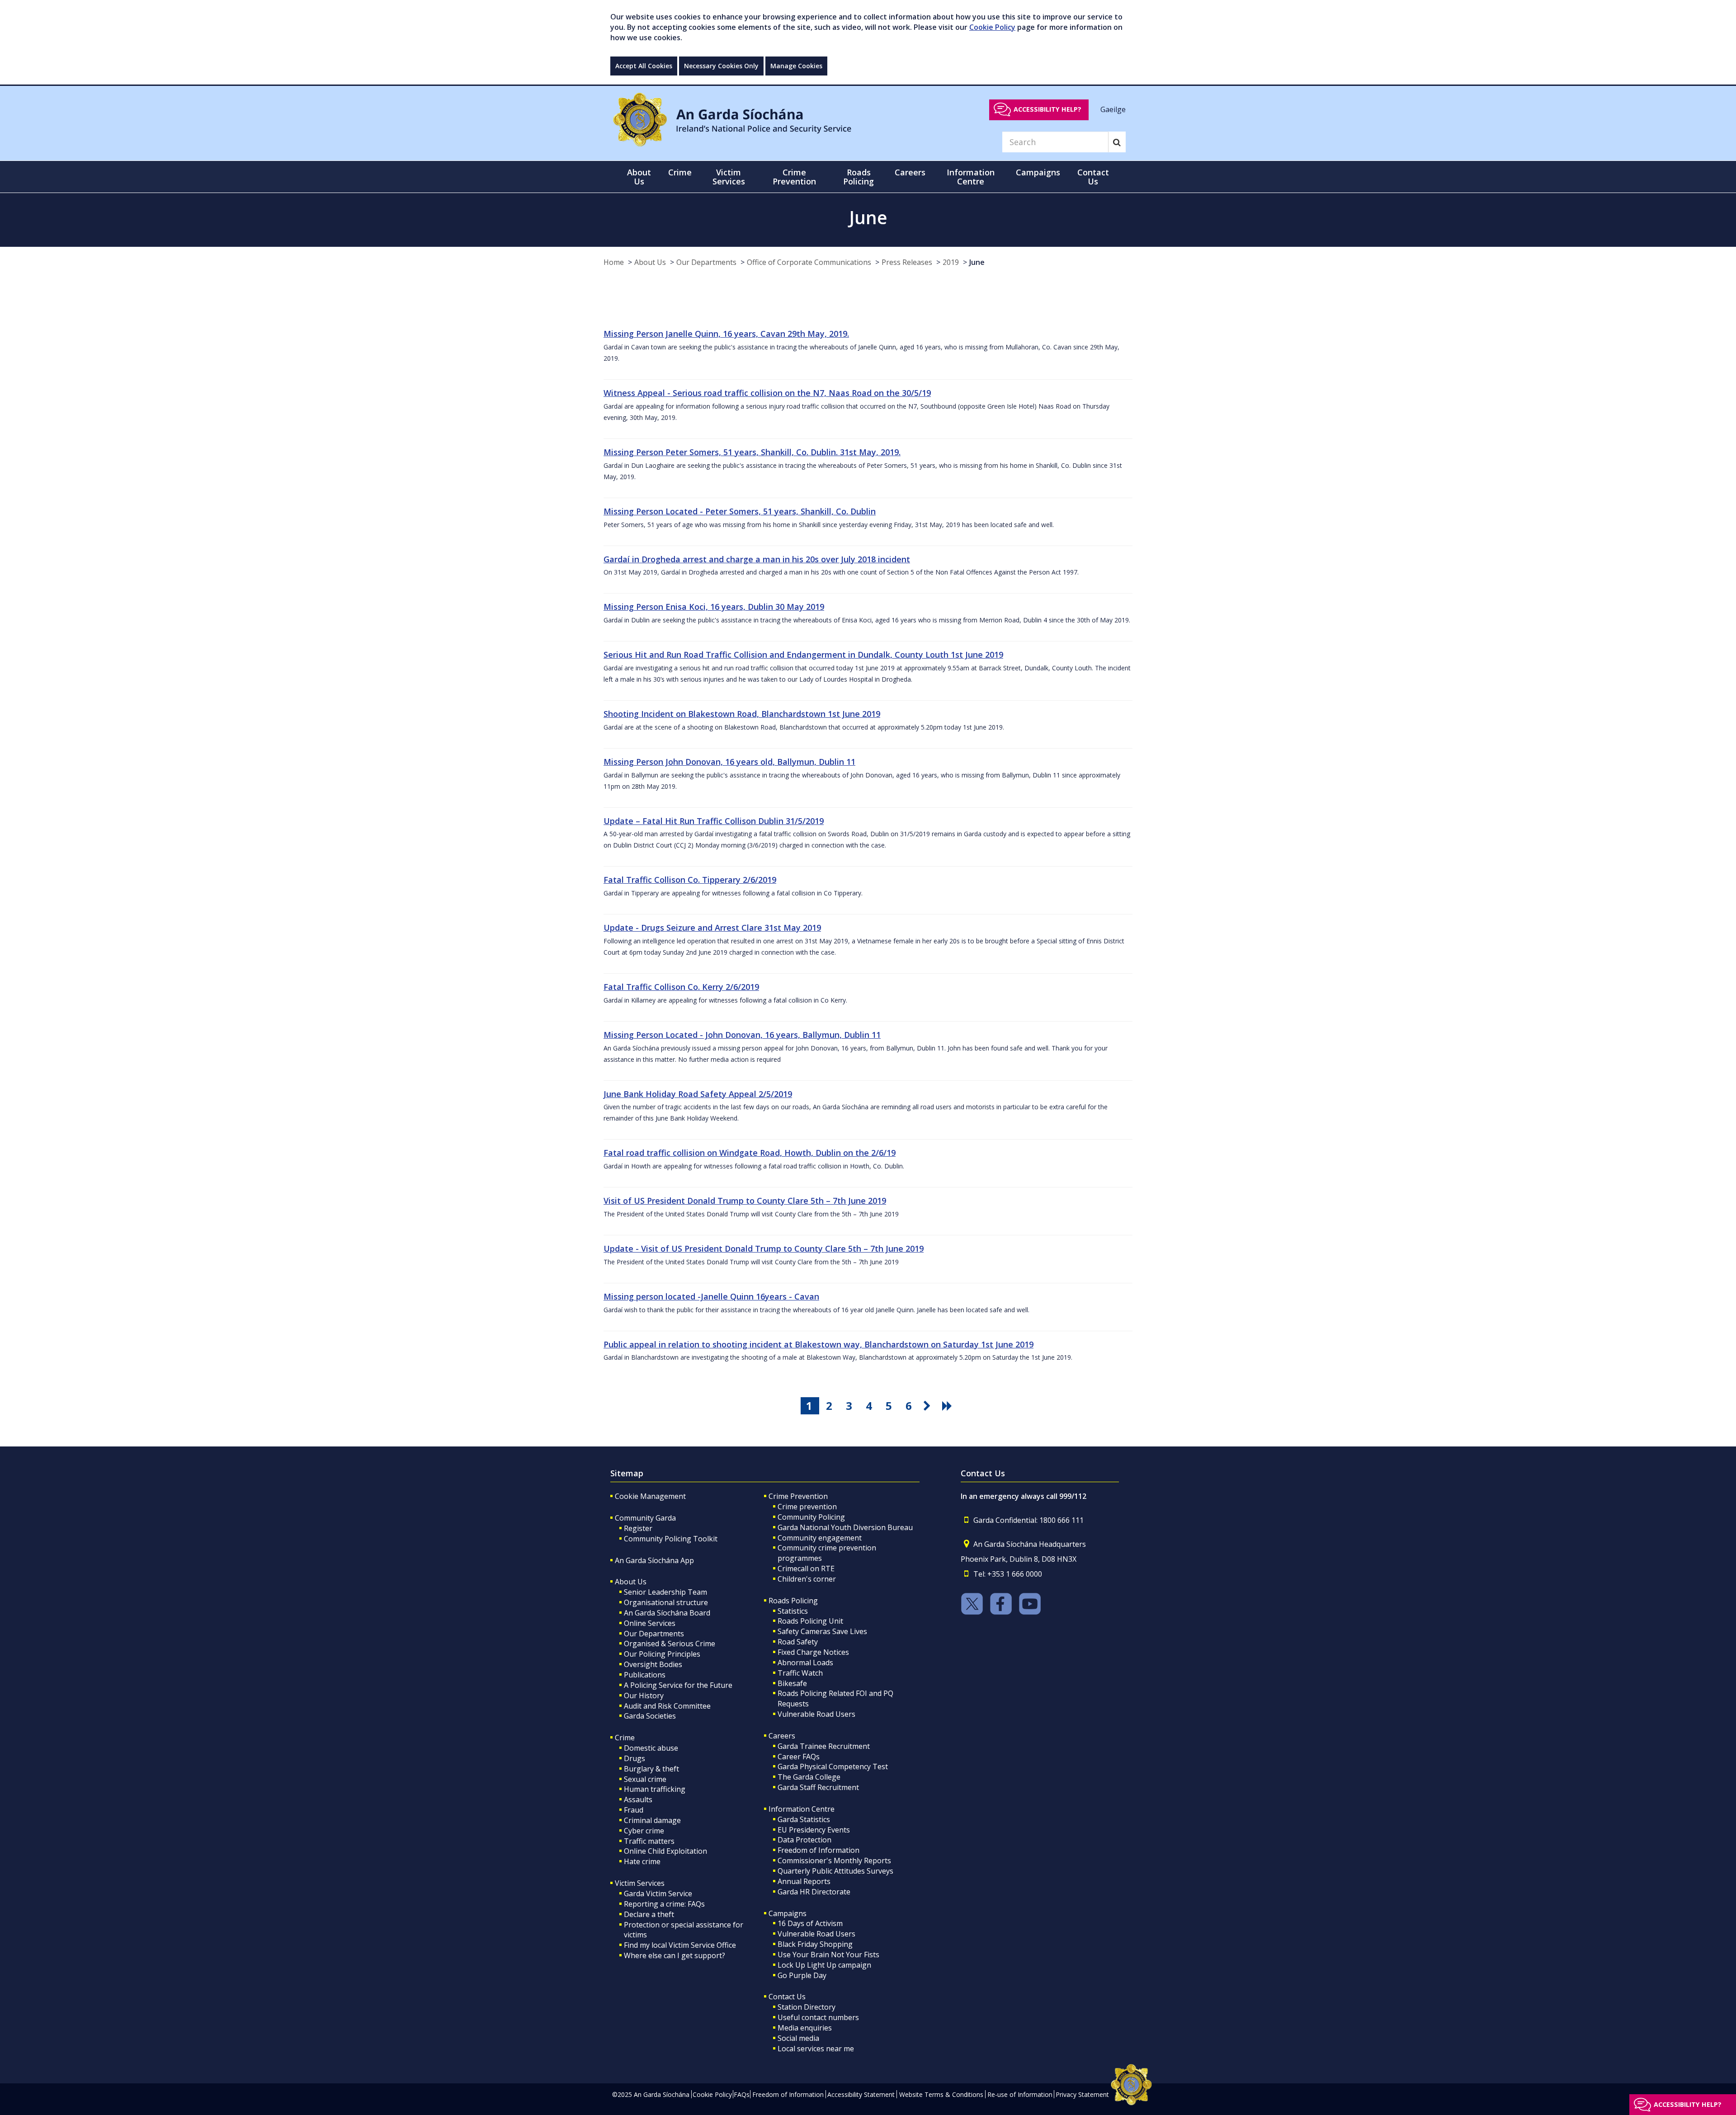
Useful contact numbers (818, 2017)
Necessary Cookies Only (721, 66)
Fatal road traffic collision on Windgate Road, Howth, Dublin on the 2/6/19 (750, 1153)
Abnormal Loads (805, 1663)
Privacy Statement (1082, 2094)
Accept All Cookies (644, 66)
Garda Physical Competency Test (833, 1766)
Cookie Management (650, 1496)
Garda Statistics (804, 1819)
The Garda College (809, 1777)
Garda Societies (650, 1716)
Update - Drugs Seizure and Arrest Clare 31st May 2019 (712, 928)
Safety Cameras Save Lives (822, 1631)
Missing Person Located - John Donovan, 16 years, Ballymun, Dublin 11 (742, 1035)
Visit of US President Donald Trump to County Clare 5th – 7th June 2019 (745, 1201)
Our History (644, 1696)
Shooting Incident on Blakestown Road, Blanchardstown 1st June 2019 (742, 714)
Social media (798, 2038)
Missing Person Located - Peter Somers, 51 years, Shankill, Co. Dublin (740, 511)
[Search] (1117, 142)
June (977, 262)
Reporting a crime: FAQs (664, 1904)
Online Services (650, 1623)
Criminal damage (652, 1820)
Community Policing (811, 1517)
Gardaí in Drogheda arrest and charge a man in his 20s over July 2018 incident (757, 559)
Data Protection (804, 1840)
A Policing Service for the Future (678, 1685)
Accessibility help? (1047, 109)
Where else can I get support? (675, 1955)
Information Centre (802, 1809)
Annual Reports (804, 1881)
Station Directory (807, 2007)
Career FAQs (799, 1757)
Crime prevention (807, 1507)
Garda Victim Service (658, 1894)
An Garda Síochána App (654, 1560)
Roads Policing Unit (810, 1621)
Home (614, 262)
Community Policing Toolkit (671, 1539)
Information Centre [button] (971, 177)
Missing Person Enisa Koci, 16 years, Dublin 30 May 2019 (714, 607)
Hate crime (642, 1861)
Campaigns (788, 1913)
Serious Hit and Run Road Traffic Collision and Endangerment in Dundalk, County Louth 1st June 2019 (803, 655)
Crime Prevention (798, 1496)
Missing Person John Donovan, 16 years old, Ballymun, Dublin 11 (729, 762)
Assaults (638, 1799)
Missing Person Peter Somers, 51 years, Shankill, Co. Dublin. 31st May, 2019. (752, 452)
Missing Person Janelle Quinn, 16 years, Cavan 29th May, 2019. (726, 334)
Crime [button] (680, 172)
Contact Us (787, 1997)
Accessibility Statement (861, 2094)
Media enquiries (805, 2028)
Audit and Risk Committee (667, 1706)
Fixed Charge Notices (813, 1652)
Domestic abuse (651, 1748)
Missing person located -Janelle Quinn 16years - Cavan (711, 1296)
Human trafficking (655, 1789)
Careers (782, 1736)
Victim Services (640, 1883)
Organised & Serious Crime (670, 1644)
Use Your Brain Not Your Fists (828, 1955)
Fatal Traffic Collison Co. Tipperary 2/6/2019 (690, 880)
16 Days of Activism (810, 1923)
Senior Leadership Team (665, 1592)
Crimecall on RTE (806, 1569)
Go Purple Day (802, 1975)
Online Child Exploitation (665, 1851)
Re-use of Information (1020, 2094)
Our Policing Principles (662, 1654)
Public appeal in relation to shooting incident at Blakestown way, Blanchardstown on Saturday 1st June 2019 (818, 1344)
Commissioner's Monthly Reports (834, 1861)
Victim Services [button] (729, 177)
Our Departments (706, 262)
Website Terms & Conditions (941, 2094)
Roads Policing (793, 1601)
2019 (951, 262)
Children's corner (807, 1579)
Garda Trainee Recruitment (824, 1746)
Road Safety (798, 1642)
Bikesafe (792, 1683)
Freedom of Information (818, 1850)
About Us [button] (639, 177)
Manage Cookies (796, 66)
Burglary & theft (651, 1769)
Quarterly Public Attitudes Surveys (835, 1871)
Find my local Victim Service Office (680, 1945)
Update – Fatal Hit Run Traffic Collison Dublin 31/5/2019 (714, 821)
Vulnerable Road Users (816, 1714)
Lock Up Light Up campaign (824, 1965)
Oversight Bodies (653, 1664)
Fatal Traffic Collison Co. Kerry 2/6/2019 (681, 987)
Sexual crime (645, 1779)
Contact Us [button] (1093, 177)
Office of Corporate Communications (809, 262)
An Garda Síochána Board (667, 1613)
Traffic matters (649, 1841)
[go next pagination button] (929, 1406)
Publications (645, 1675)
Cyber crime (644, 1831)
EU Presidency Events (814, 1830)
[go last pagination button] (948, 1406)
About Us (650, 262)
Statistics (793, 1611)
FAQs (742, 2094)
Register (638, 1528)
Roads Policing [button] (859, 177)
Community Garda (645, 1518)
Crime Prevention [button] (794, 177)
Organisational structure (666, 1602)
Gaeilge (1113, 109)
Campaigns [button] (1038, 172)
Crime (625, 1738)
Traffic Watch (800, 1673)
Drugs (634, 1758)
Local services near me (816, 2049)
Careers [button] (910, 172)
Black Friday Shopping (815, 1944)
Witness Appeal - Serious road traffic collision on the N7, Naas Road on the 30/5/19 (767, 393)
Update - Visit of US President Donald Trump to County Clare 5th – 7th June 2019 (764, 1248)
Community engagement (820, 1538)
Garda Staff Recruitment (818, 1787)
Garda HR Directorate (814, 1892)
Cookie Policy (992, 27)
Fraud (634, 1810)
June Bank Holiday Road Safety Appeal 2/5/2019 (698, 1094)
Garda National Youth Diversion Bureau (845, 1527)
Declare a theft (649, 1914)
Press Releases (907, 262)
